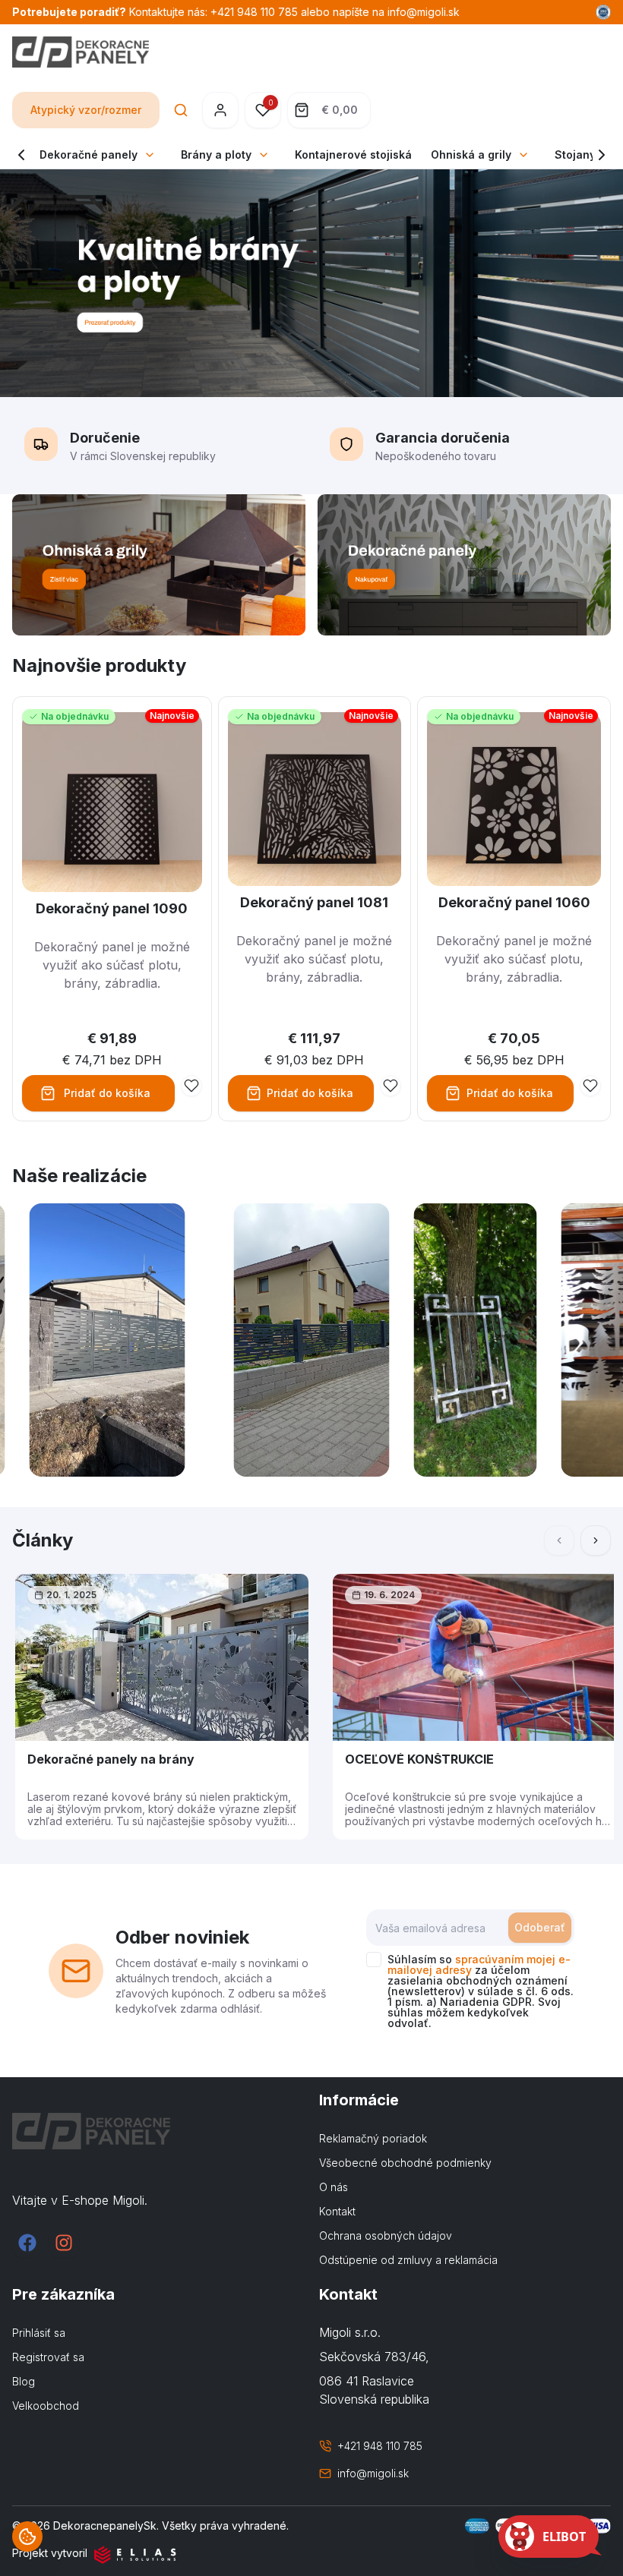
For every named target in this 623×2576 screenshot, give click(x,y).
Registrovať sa (48, 2357)
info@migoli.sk (373, 2473)
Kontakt (337, 2211)
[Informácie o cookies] (27, 2537)
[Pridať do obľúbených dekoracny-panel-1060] (590, 1086)
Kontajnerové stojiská (353, 154)
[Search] (181, 110)
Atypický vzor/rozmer (86, 110)
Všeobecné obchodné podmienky (405, 2163)
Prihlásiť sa (39, 2333)
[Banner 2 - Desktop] (464, 565)
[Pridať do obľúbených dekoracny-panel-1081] (391, 1086)
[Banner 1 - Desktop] (159, 565)
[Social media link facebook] (27, 2243)
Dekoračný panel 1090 (112, 908)
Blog (24, 2381)
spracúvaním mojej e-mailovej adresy (479, 1964)
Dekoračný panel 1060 (514, 902)
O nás (334, 2187)
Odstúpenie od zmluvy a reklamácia (408, 2260)
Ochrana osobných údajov (386, 2235)
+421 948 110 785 (380, 2446)
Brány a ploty (216, 154)
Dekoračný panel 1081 (314, 902)
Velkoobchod (46, 2406)
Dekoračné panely (89, 154)
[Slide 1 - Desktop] (311, 283)
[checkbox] (374, 1960)
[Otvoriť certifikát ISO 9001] (603, 12)
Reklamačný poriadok (373, 2138)
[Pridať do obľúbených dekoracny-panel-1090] (191, 1086)
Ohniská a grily (471, 154)
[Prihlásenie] (220, 110)
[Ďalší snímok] (596, 1540)
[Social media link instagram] (64, 2243)
